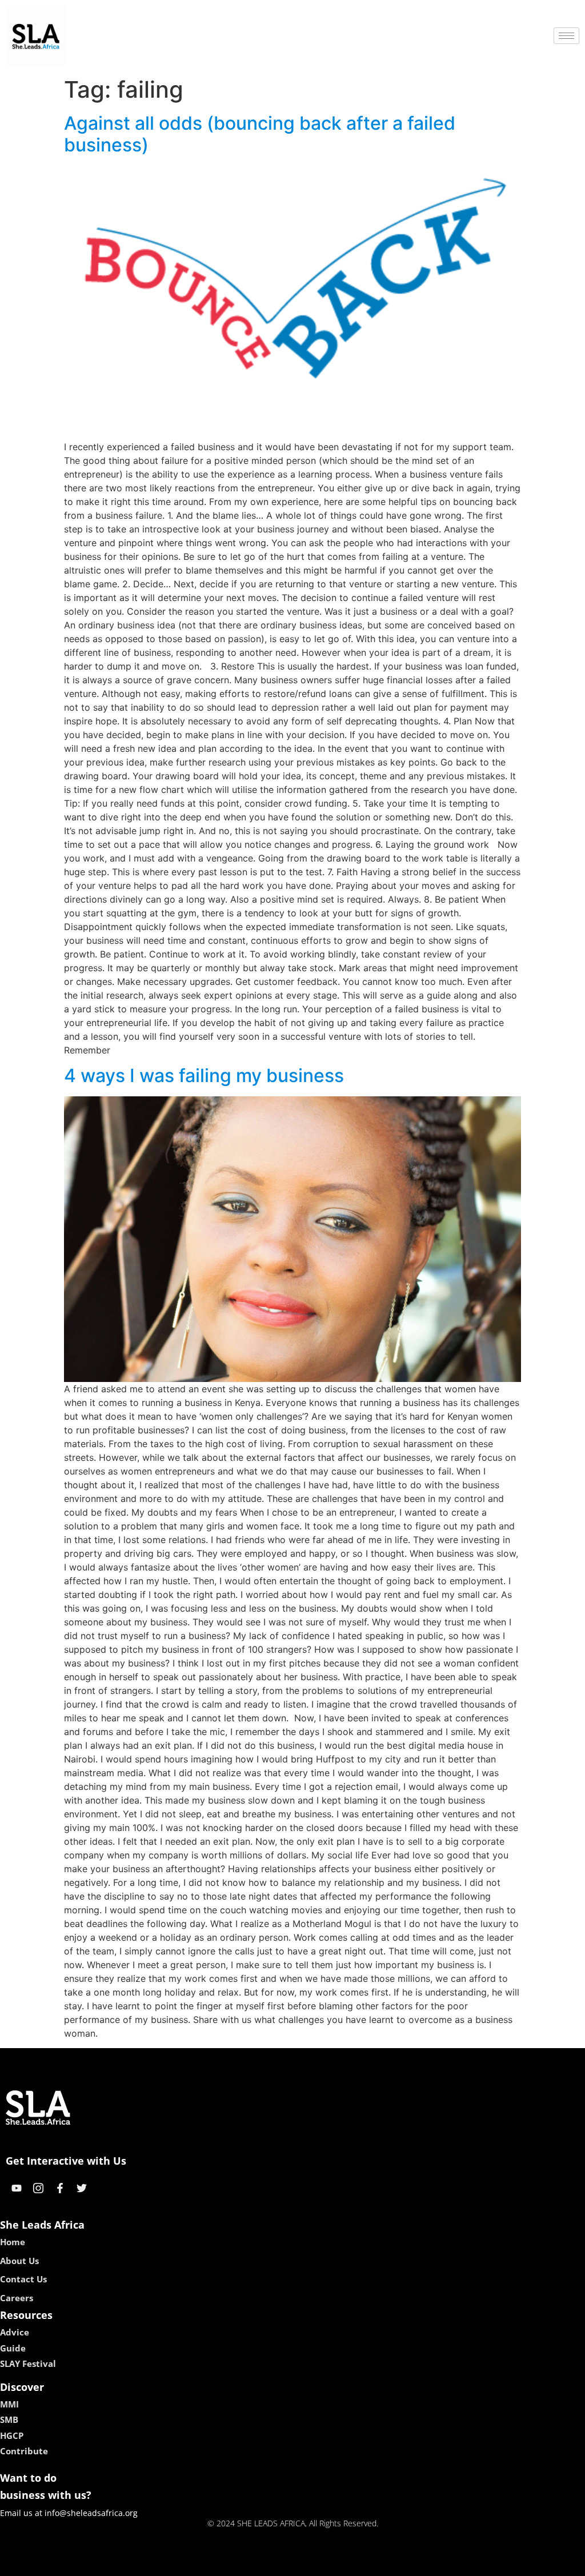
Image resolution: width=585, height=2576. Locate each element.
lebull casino (262, 2563)
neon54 (373, 2563)
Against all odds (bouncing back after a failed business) (260, 134)
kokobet (215, 2563)
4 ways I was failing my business (204, 1075)
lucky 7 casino (323, 2563)
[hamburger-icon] (566, 36)
